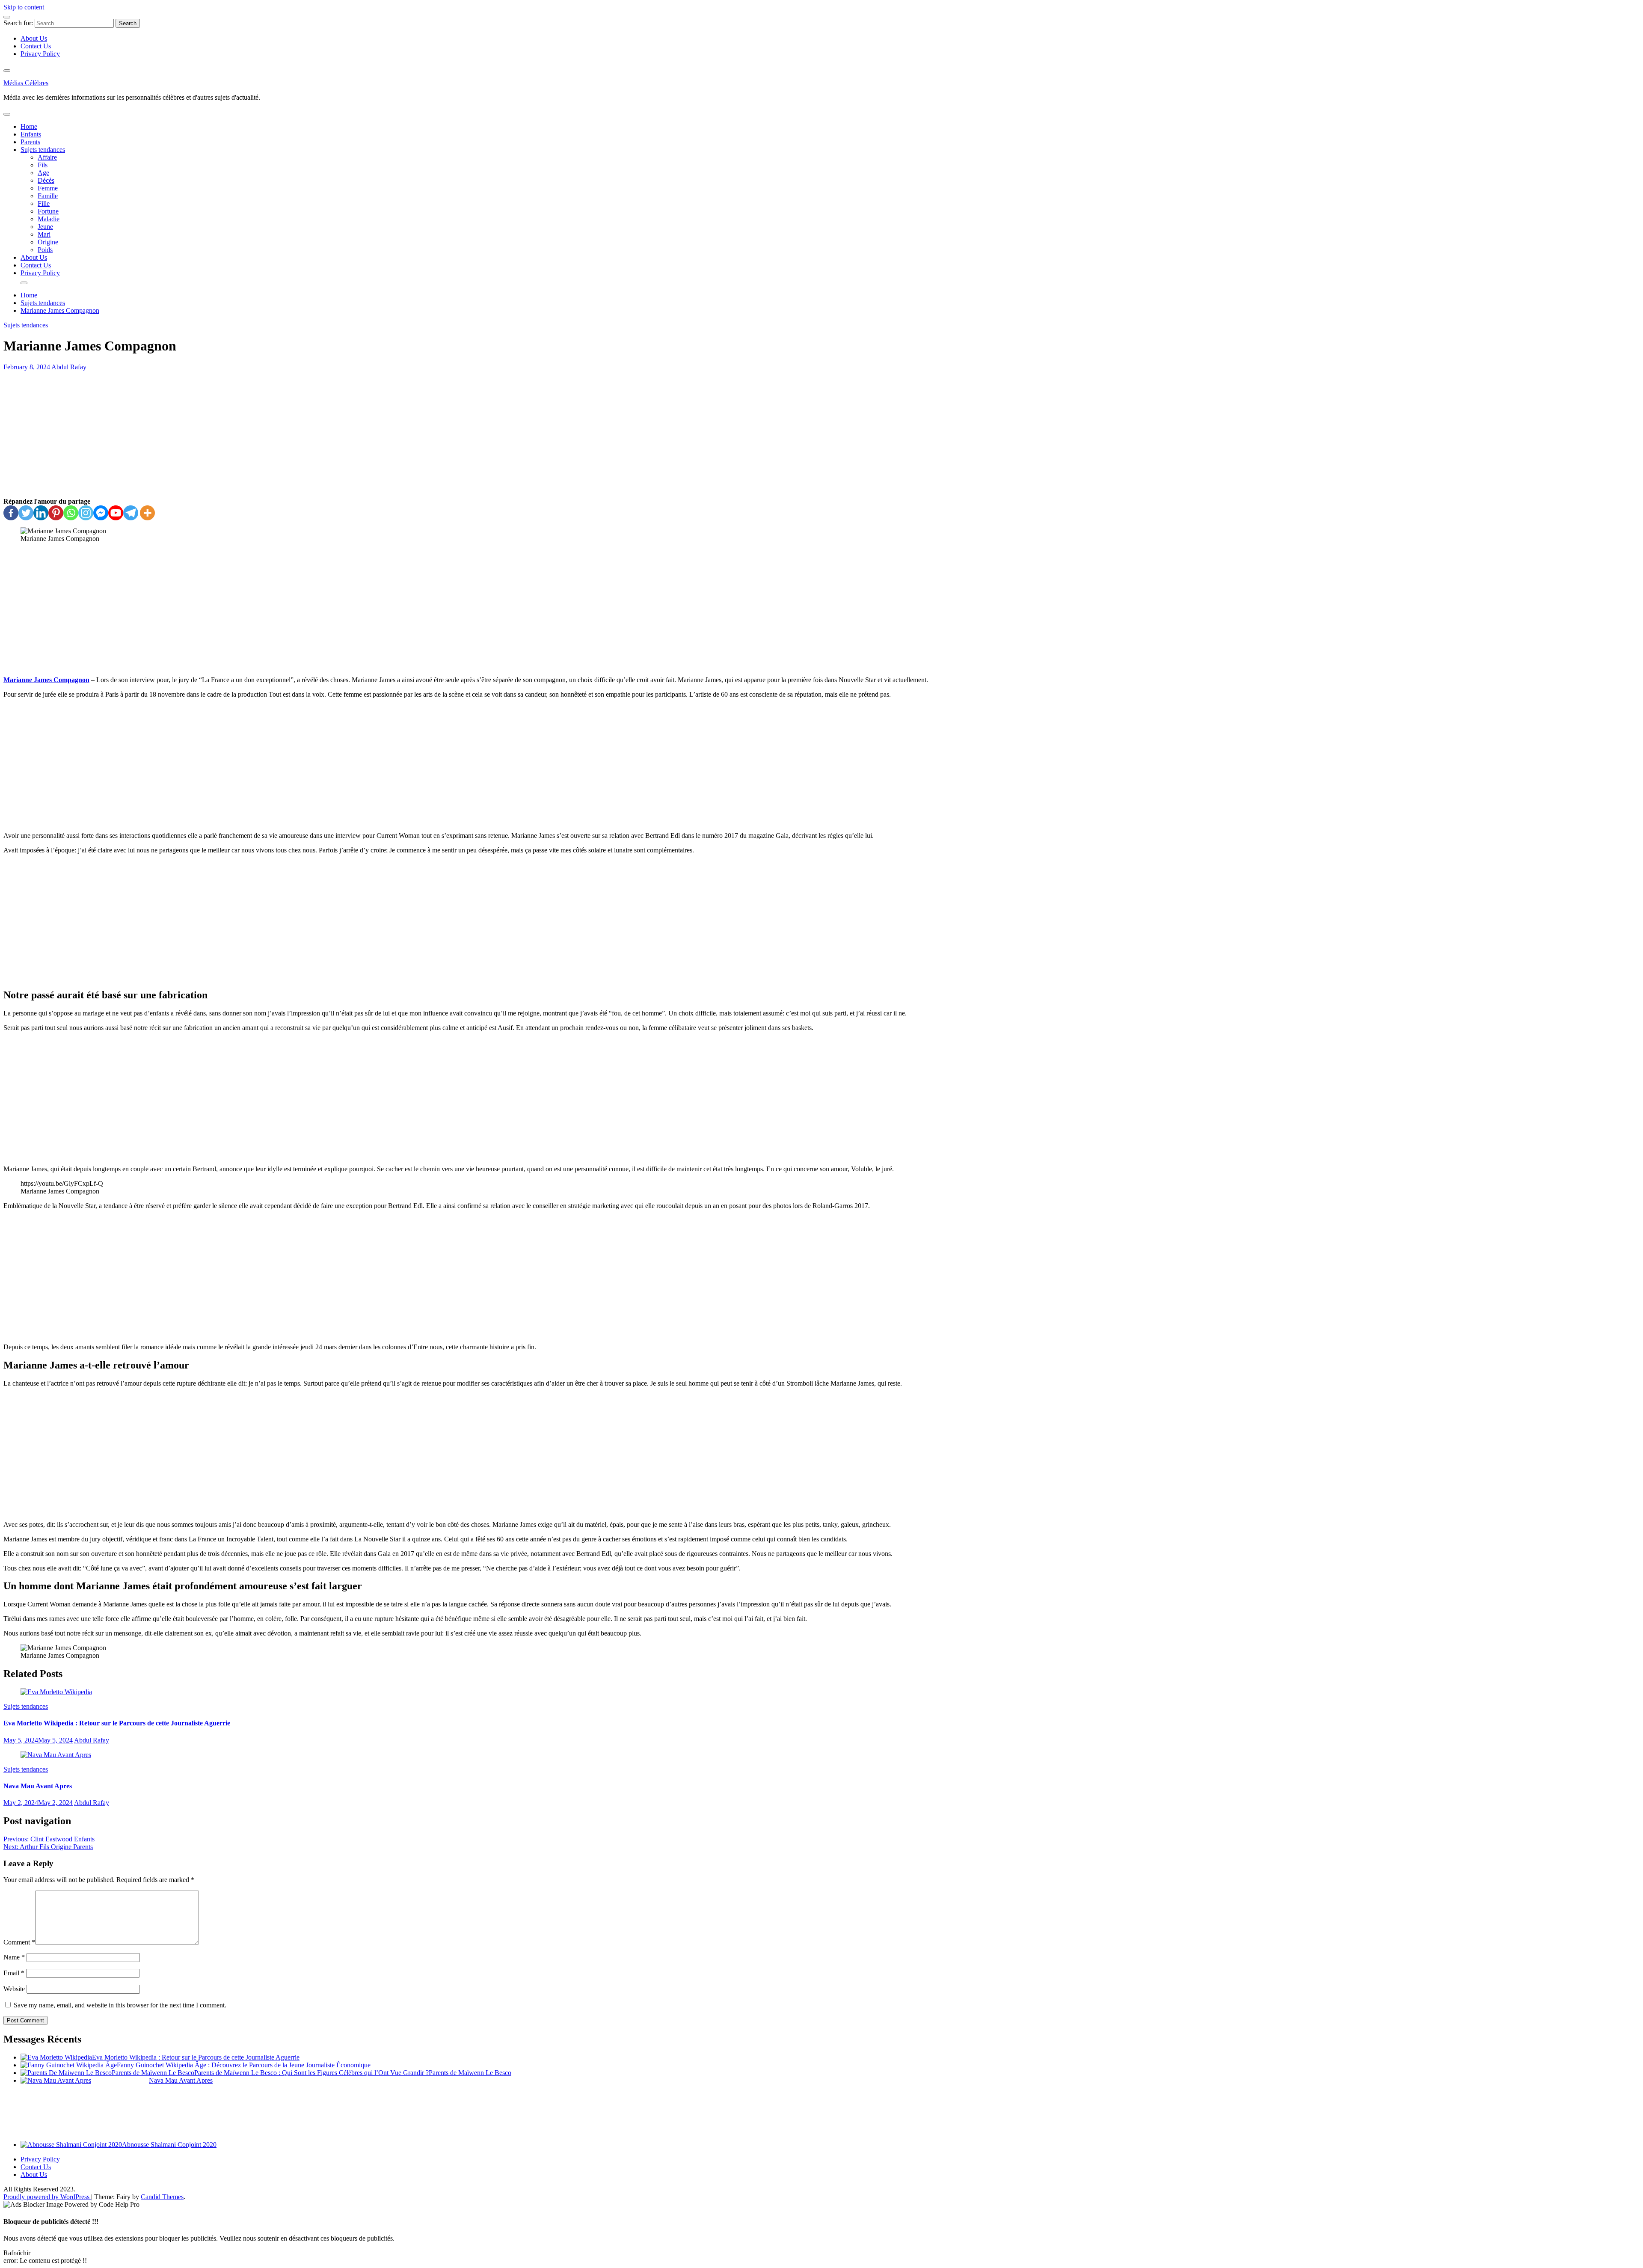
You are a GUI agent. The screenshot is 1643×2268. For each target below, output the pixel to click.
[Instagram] (86, 513)
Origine (48, 242)
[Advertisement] (821, 434)
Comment (19, 1942)
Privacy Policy (40, 54)
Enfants (31, 134)
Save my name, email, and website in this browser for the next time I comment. (120, 2005)
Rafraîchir (17, 2253)
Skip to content (24, 7)
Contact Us (36, 46)
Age (43, 173)
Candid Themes (162, 2197)
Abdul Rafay (69, 367)
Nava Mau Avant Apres (38, 1786)
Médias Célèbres (26, 83)
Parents (30, 142)
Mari (44, 234)
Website (14, 1989)
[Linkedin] (41, 513)
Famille (48, 196)
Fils (43, 165)
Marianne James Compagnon (46, 680)
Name (14, 1957)
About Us (34, 38)
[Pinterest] (56, 513)
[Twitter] (26, 513)
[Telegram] (131, 513)
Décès (46, 180)
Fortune (48, 211)
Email (14, 1973)
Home (29, 126)
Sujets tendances (43, 150)
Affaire (47, 157)
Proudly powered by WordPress (47, 2197)
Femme (48, 188)
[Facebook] (11, 513)
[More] (147, 513)
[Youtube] (116, 513)
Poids (45, 250)
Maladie (49, 219)
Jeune (45, 227)
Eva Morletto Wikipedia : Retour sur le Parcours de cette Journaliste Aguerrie (117, 1723)
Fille (44, 203)
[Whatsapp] (71, 513)
